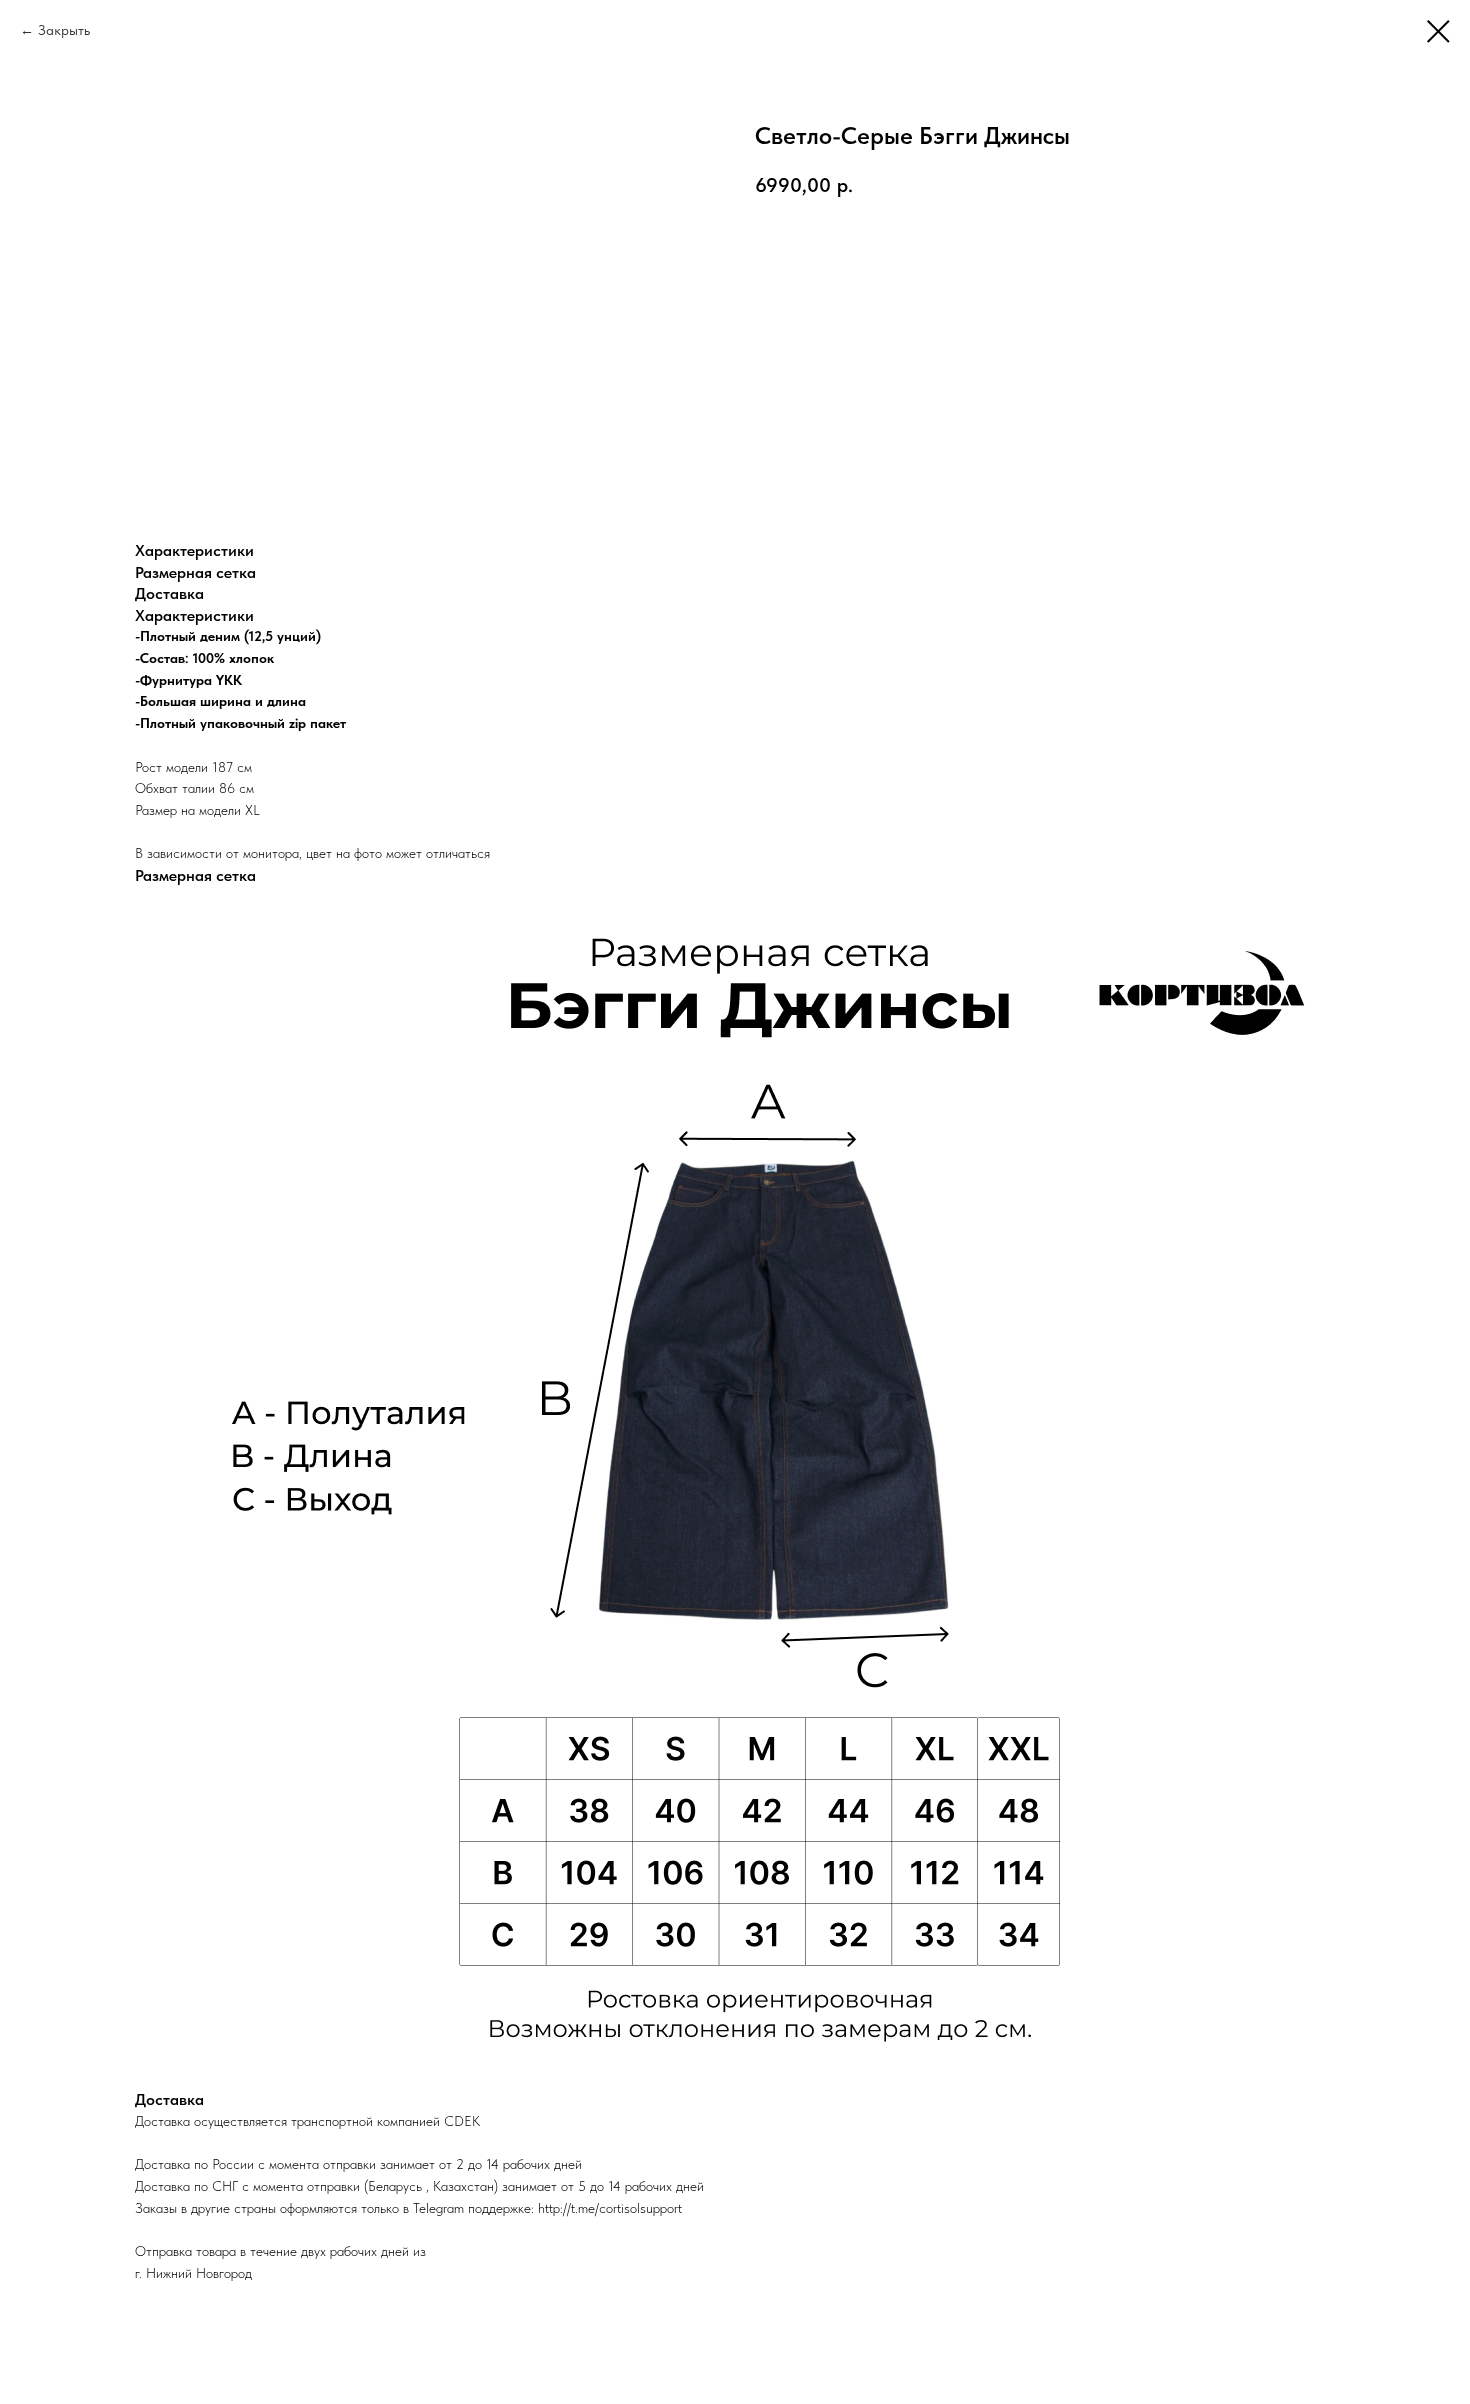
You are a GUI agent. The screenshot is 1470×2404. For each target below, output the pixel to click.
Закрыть (64, 30)
